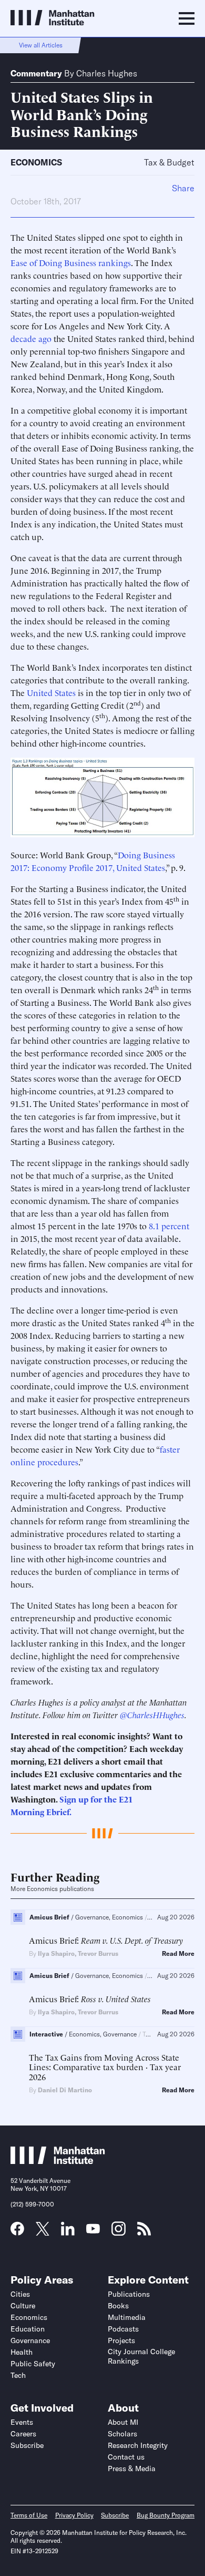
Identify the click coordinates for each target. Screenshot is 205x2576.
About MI (123, 2422)
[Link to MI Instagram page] (119, 2232)
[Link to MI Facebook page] (17, 2232)
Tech (18, 2375)
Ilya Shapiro (56, 1953)
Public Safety (33, 2364)
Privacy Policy (74, 2515)
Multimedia (127, 2317)
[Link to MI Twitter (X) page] (43, 2232)
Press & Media (132, 2469)
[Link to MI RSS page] (144, 2232)
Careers (23, 2434)
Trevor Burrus (98, 1953)
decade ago (31, 338)
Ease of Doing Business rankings (71, 262)
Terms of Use (29, 2515)
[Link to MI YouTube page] (93, 2230)
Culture (23, 2306)
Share (183, 188)
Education (28, 2329)
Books (118, 2306)
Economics (36, 162)
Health (22, 2352)
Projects (121, 2340)
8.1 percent (169, 1226)
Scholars (122, 2434)
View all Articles (41, 45)
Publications (129, 2294)
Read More (178, 1954)
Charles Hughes (107, 73)
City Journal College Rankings (141, 2356)
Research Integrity (138, 2445)
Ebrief (58, 1811)
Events (22, 2422)
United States (51, 692)
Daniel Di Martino (65, 2090)
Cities (20, 2294)
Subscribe (27, 2445)
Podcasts (123, 2329)
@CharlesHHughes (152, 1715)
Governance (30, 2340)
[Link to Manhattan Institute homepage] (58, 2161)
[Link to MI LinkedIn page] (68, 2232)
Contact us (126, 2457)
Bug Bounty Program (166, 2515)
